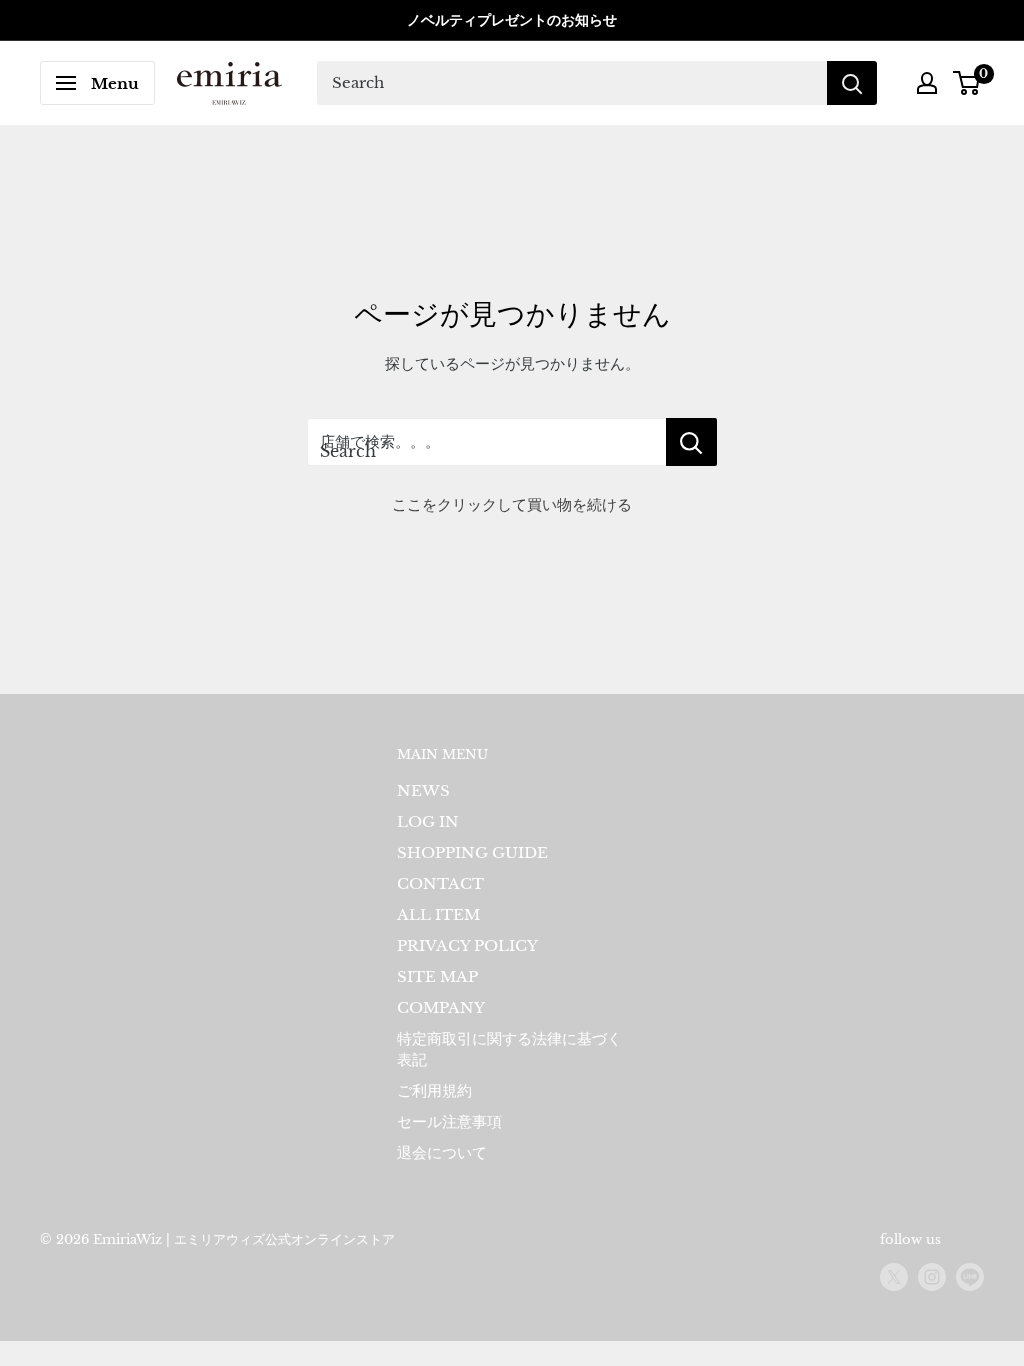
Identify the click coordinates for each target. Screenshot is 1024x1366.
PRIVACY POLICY (467, 945)
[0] (967, 83)
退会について (442, 1152)
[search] (572, 83)
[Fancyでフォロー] (970, 1277)
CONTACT (440, 883)
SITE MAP (437, 976)
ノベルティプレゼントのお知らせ (512, 20)
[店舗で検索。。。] (691, 442)
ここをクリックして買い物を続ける (512, 504)
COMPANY (441, 1007)
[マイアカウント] (927, 83)
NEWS (423, 790)
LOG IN (428, 821)
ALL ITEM (438, 914)
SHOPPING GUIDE (472, 852)
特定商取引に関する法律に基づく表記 (509, 1049)
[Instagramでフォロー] (932, 1277)
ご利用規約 (434, 1090)
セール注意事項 (449, 1121)
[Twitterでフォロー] (894, 1277)
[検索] (852, 83)
